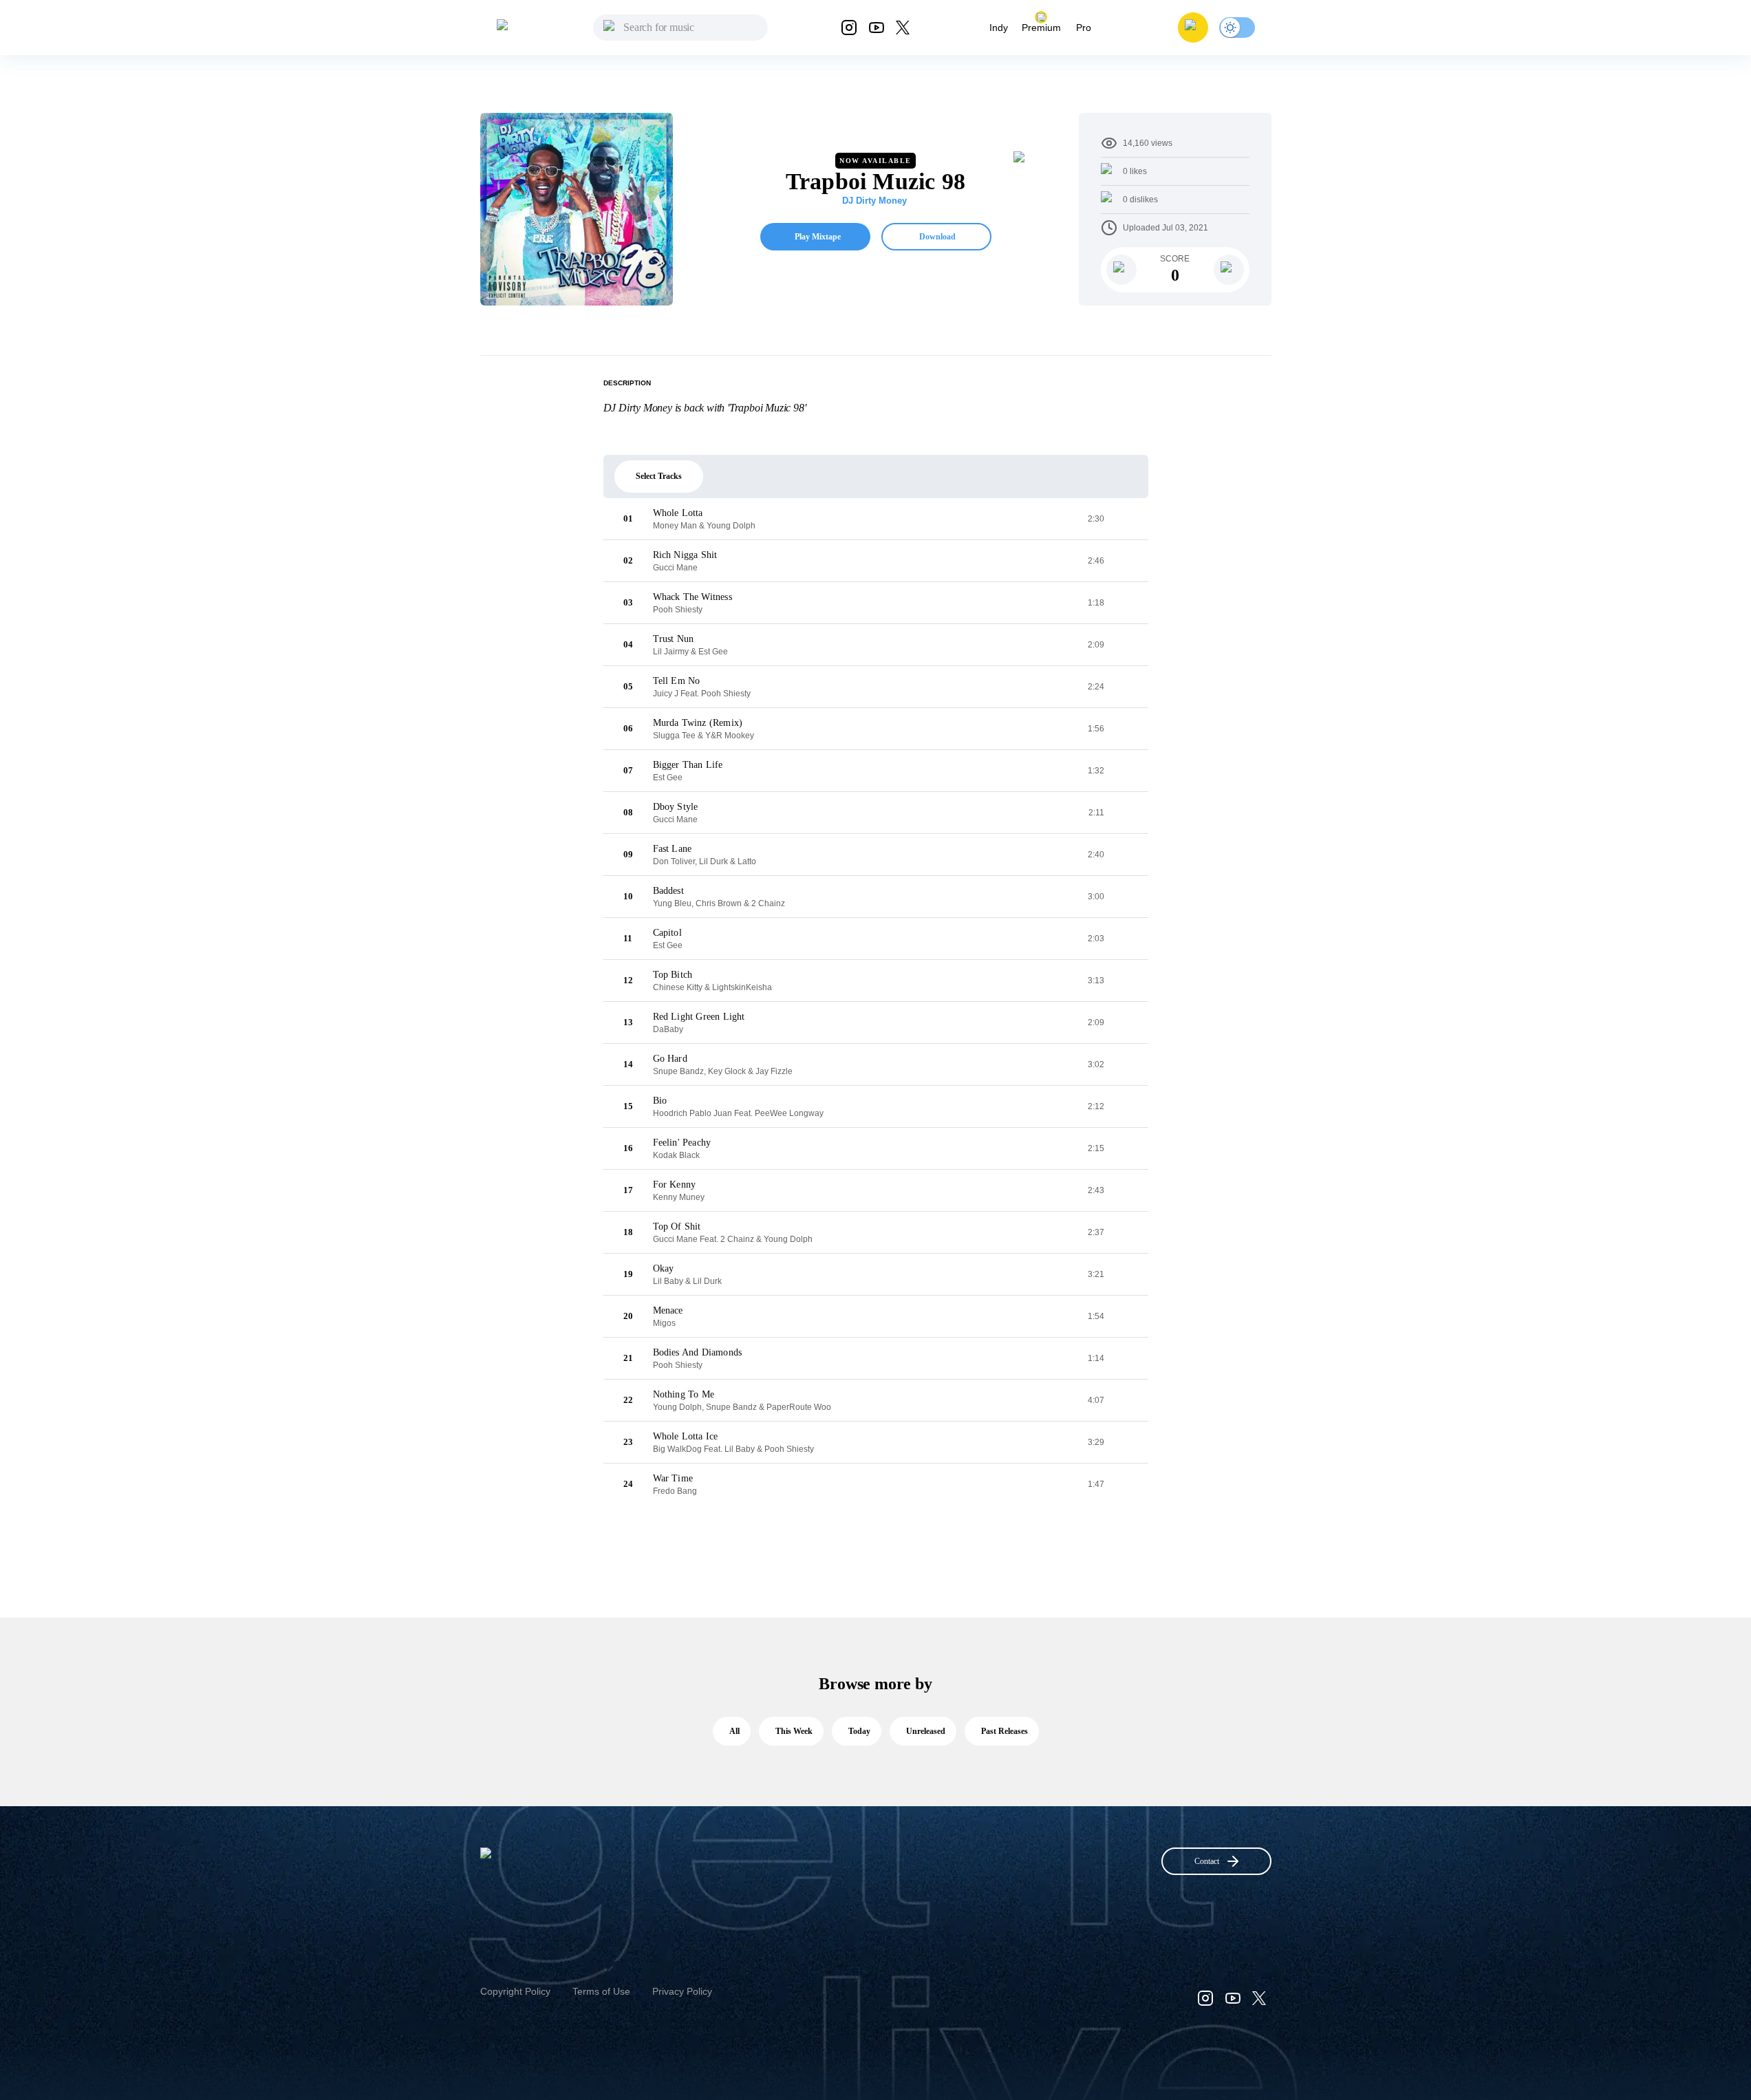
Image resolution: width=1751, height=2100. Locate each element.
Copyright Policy (515, 1991)
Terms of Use (601, 1991)
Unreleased (926, 1731)
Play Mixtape (818, 237)
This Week (794, 1731)
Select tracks (659, 476)
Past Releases (1005, 1731)
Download (937, 237)
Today (859, 1731)
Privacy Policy (682, 1991)
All (734, 1731)
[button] (1193, 28)
